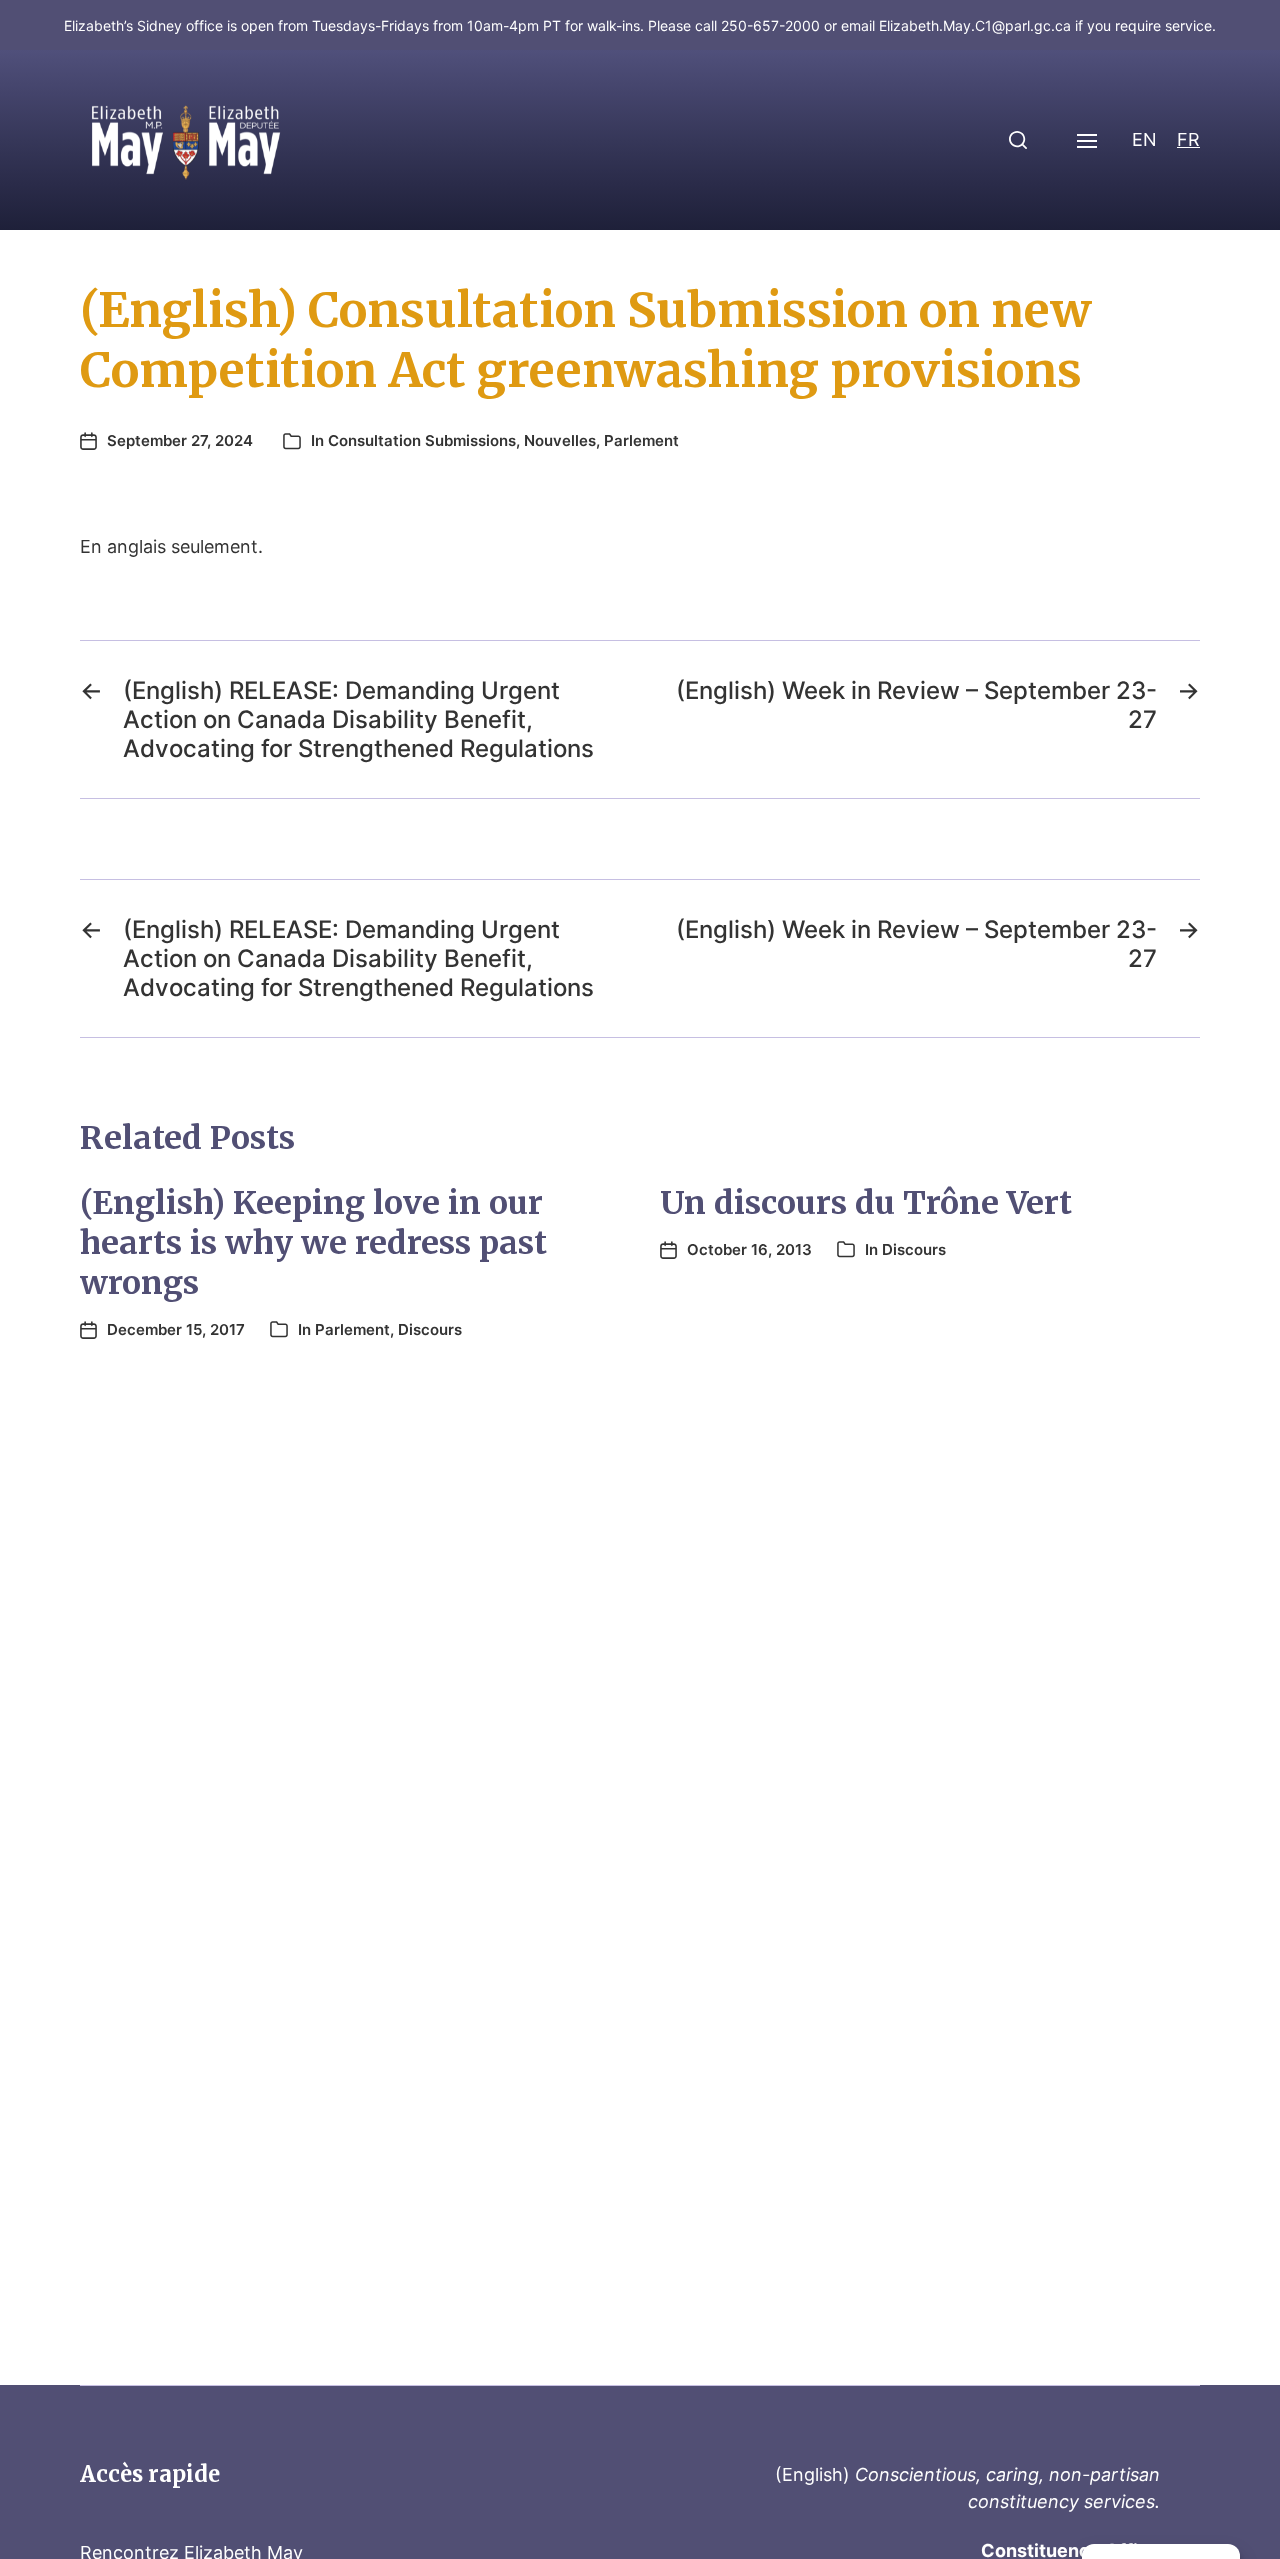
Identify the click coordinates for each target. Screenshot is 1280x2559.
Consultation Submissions (422, 440)
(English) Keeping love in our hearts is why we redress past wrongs (313, 1243)
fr (1188, 139)
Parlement (641, 440)
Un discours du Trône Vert (866, 1203)
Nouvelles (560, 440)
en (1144, 139)
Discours (430, 1329)
